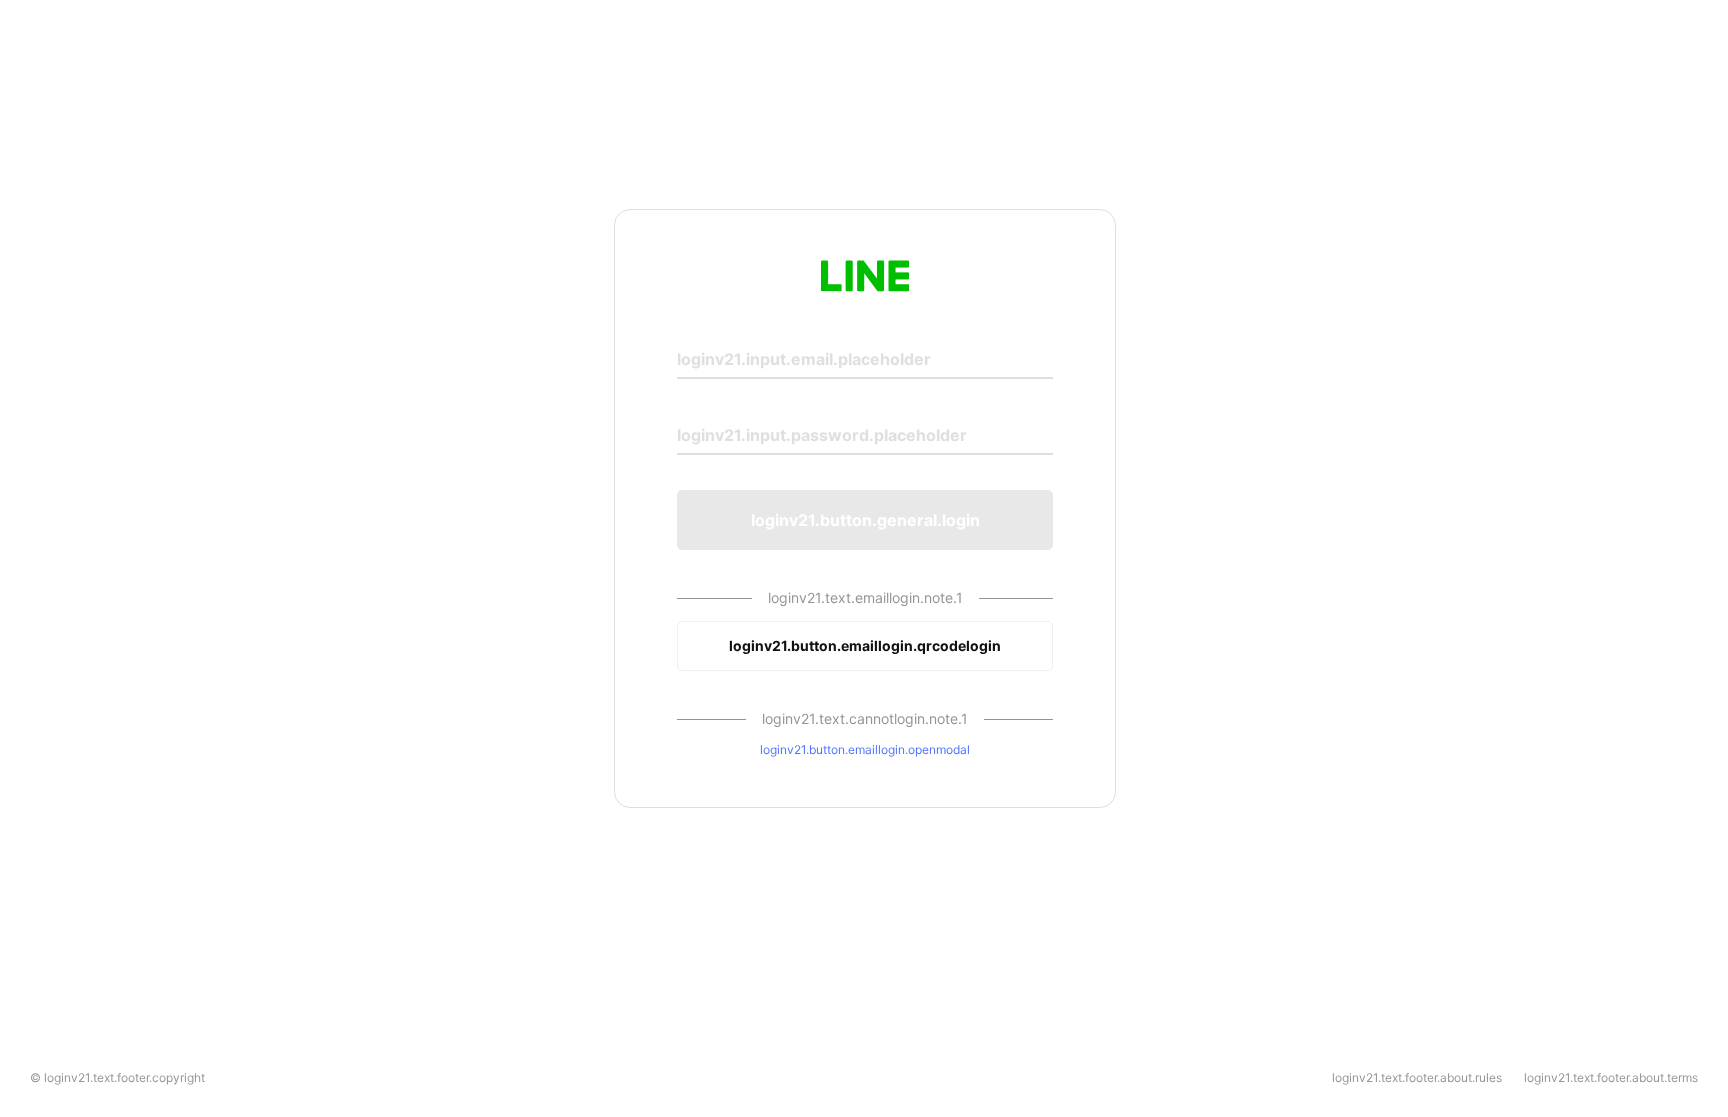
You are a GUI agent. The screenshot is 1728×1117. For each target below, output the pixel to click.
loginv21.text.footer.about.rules (1417, 1077)
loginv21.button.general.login (865, 520)
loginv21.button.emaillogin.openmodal (865, 749)
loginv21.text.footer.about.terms (1611, 1077)
